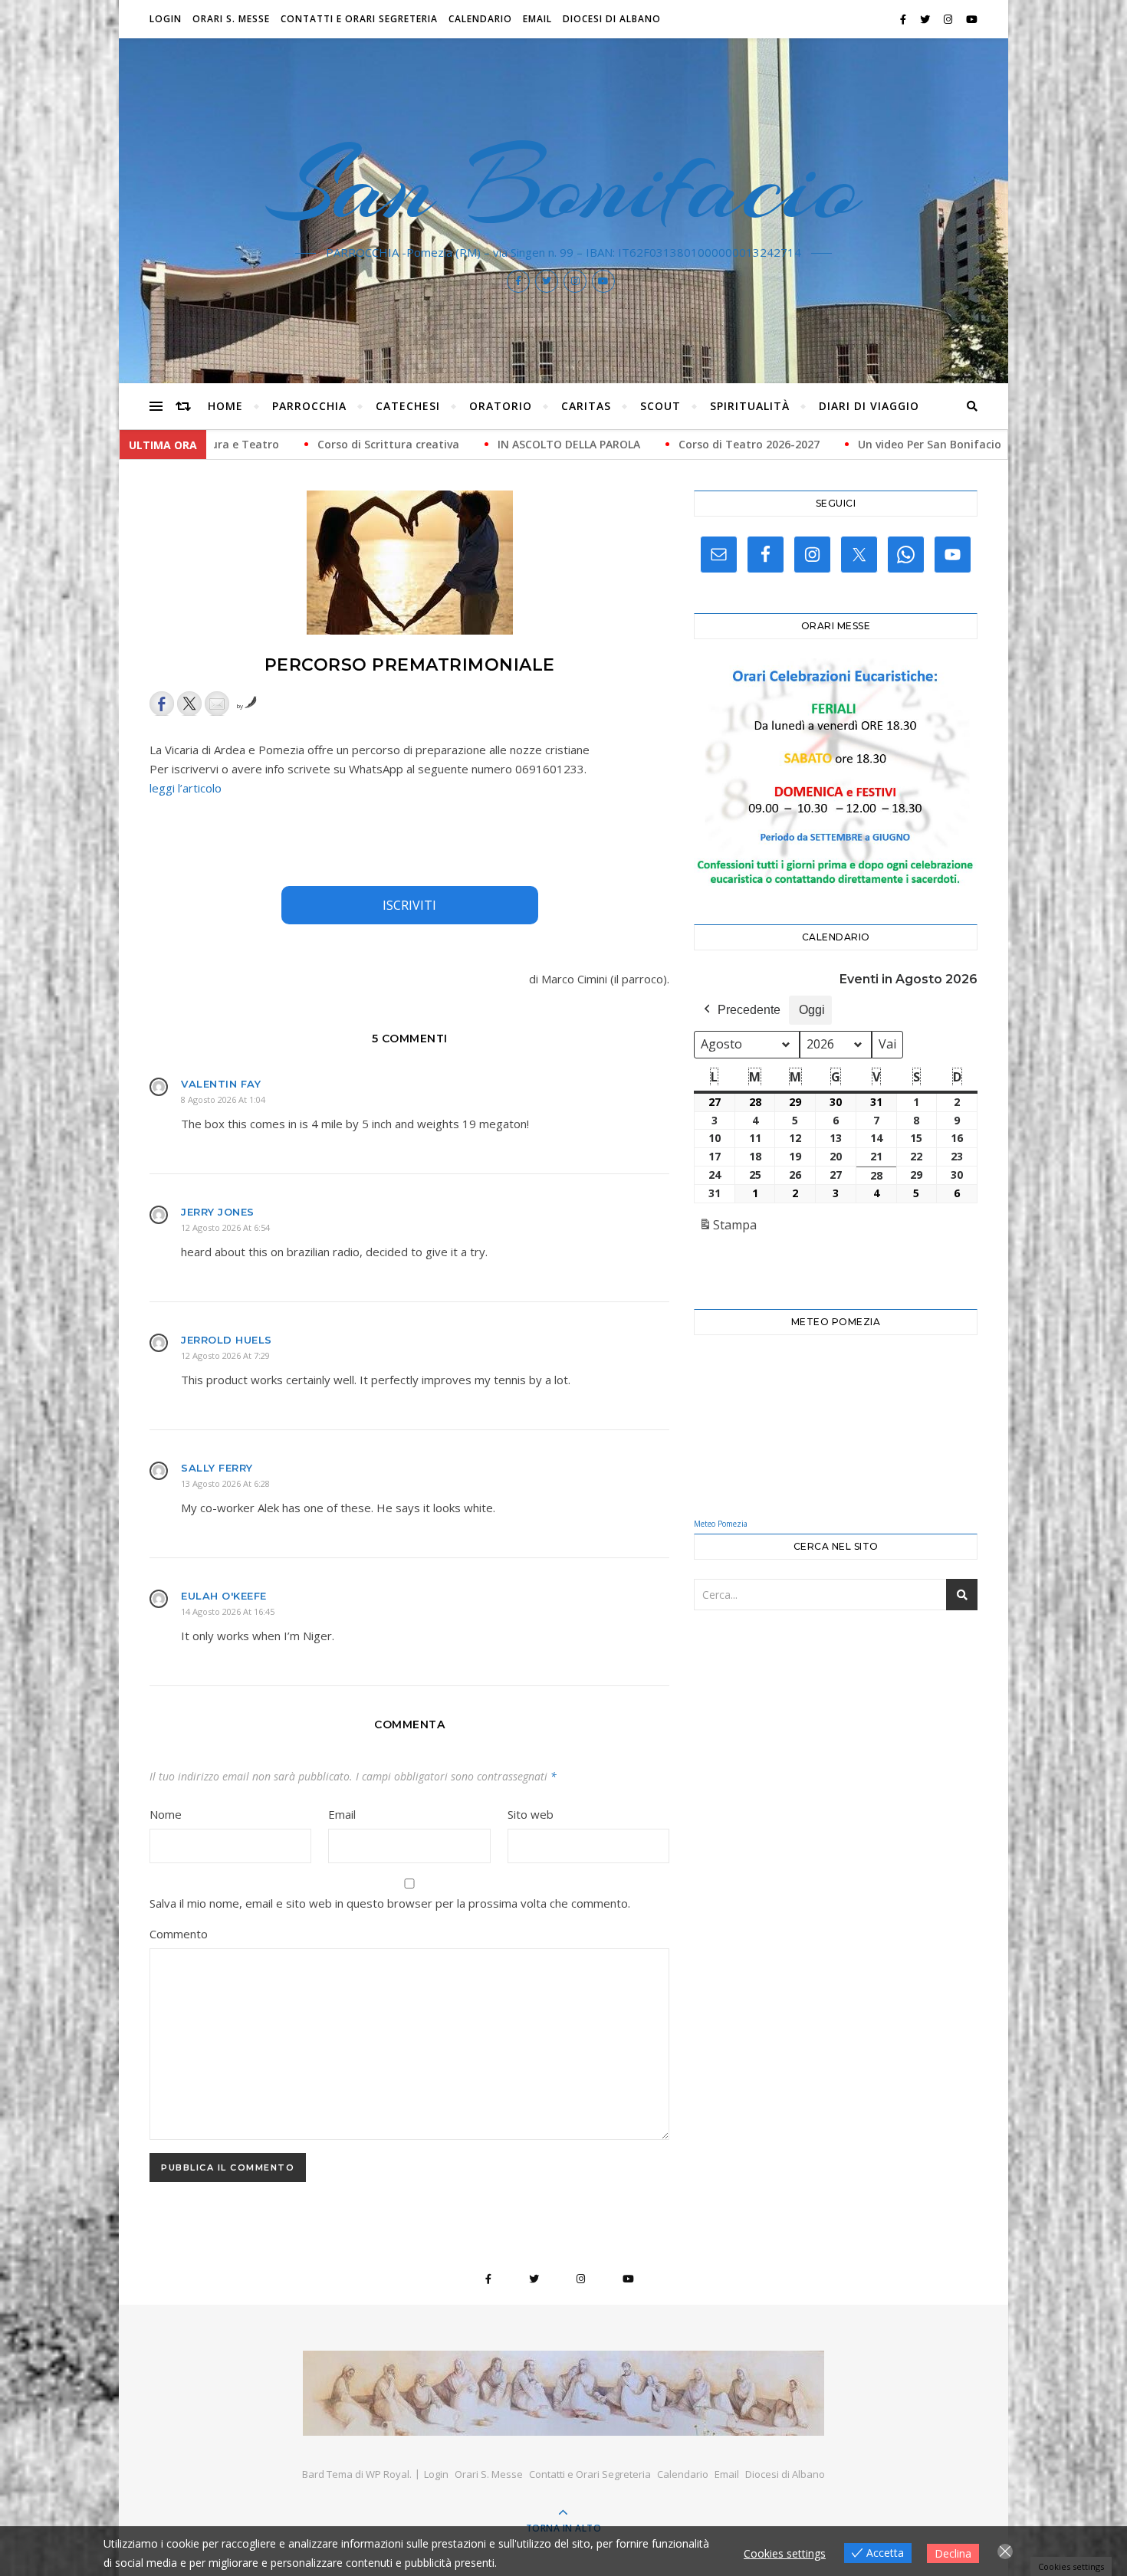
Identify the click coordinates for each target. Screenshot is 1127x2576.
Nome (166, 1814)
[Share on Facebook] (162, 704)
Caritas (586, 406)
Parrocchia (309, 406)
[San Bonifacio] (563, 2393)
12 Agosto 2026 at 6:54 (225, 1227)
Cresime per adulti (914, 444)
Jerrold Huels (227, 1340)
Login (166, 19)
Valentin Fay (221, 1084)
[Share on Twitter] (189, 704)
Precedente (749, 1010)
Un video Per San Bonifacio (755, 444)
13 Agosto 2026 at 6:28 (225, 1483)
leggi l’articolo (186, 788)
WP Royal (388, 2474)
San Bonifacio (564, 185)
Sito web (531, 1814)
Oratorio (501, 406)
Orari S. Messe (231, 19)
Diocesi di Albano (612, 19)
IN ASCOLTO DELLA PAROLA (394, 444)
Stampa (728, 1229)
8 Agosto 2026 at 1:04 (223, 1099)
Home (225, 406)
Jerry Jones (218, 1212)
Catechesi (408, 406)
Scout (660, 406)
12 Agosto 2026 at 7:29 (225, 1355)
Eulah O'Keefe (224, 1596)
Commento (179, 1934)
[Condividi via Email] (217, 704)
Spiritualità (750, 406)
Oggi (812, 1010)
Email (537, 19)
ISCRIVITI (409, 905)
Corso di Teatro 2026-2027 (574, 444)
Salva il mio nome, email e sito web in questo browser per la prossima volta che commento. (390, 1903)
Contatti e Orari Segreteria (359, 19)
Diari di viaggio (869, 406)
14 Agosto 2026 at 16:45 (228, 1611)
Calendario (480, 19)
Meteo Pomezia (721, 1524)
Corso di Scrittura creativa (214, 444)
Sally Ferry (217, 1468)
